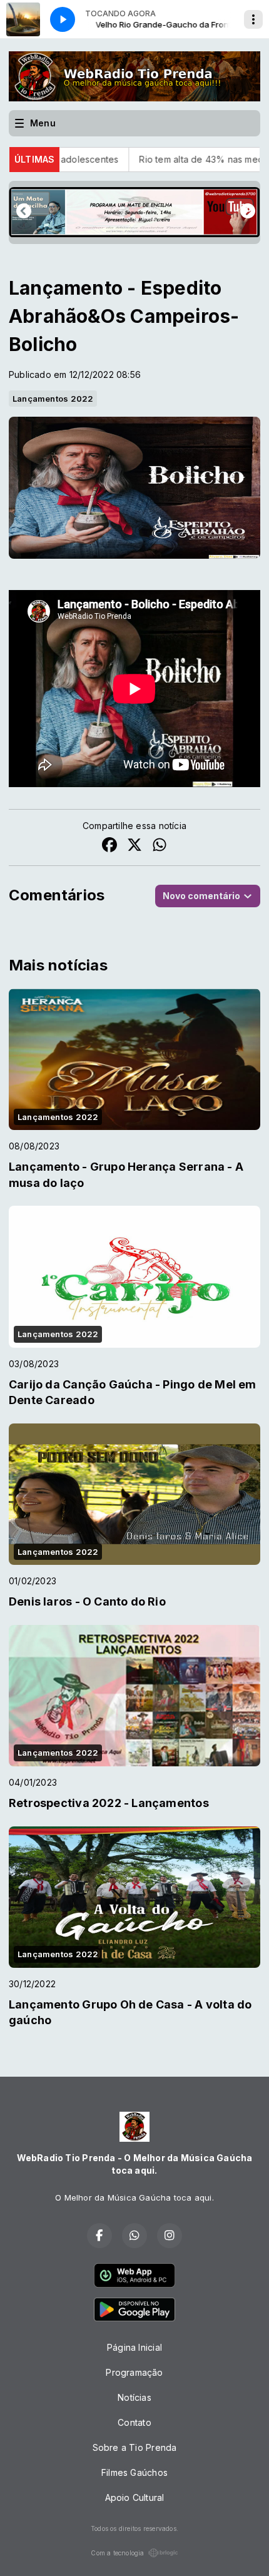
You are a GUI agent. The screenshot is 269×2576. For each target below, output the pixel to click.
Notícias (134, 2397)
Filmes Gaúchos (134, 2472)
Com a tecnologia (117, 2553)
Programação (134, 2372)
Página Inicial (134, 2347)
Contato (134, 2422)
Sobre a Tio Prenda (135, 2447)
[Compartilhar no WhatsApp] (160, 846)
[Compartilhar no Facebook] (109, 846)
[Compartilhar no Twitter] (134, 846)
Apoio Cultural (135, 2497)
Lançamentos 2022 (53, 399)
